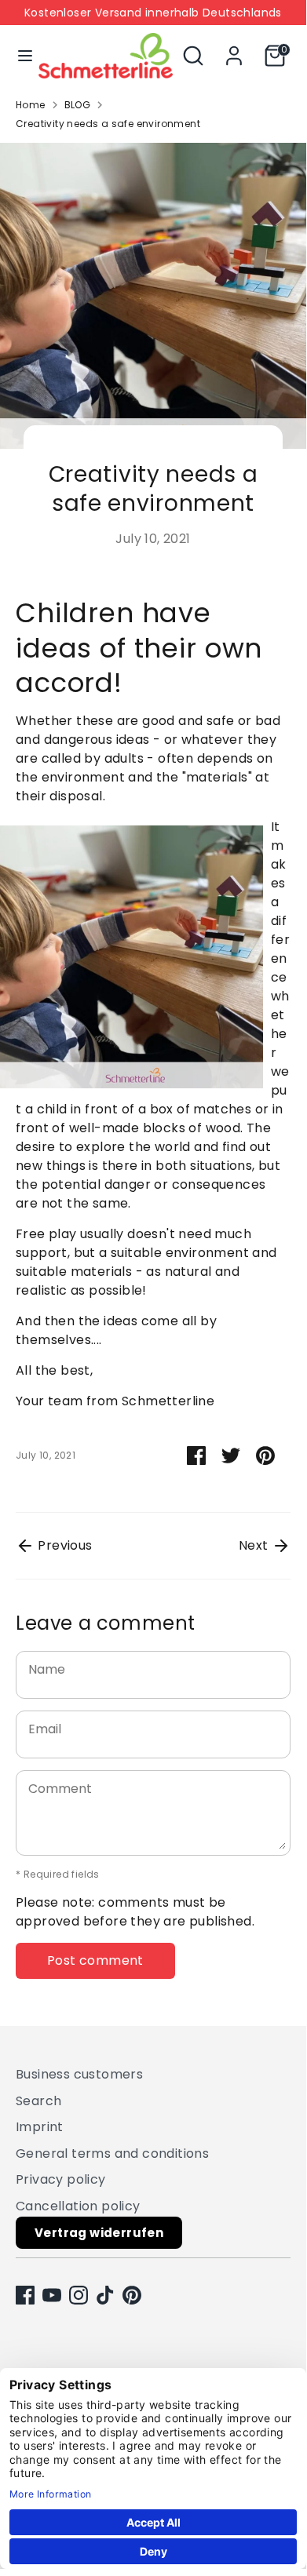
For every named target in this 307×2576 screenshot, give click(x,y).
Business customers (79, 2074)
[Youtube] (52, 2295)
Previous (64, 1545)
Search (38, 2101)
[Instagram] (79, 2295)
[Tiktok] (105, 2295)
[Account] (234, 49)
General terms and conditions (112, 2153)
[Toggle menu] (20, 56)
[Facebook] (25, 2295)
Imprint (40, 2127)
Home (31, 105)
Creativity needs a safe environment (108, 124)
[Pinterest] (132, 2295)
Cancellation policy (78, 2206)
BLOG (78, 105)
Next (255, 1545)
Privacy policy (61, 2179)
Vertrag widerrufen (99, 2233)
